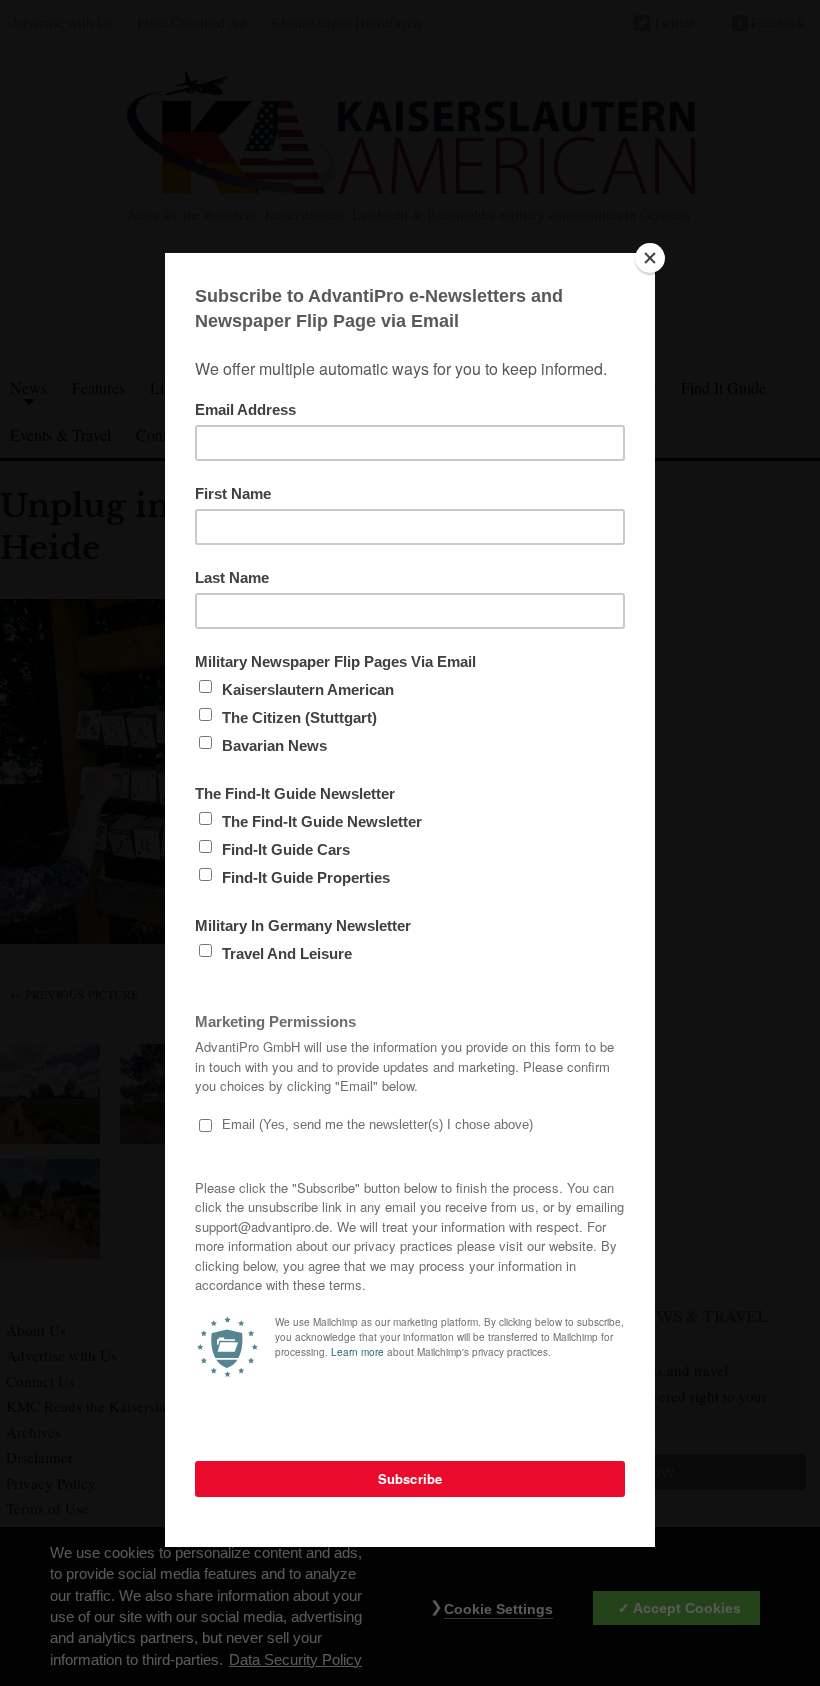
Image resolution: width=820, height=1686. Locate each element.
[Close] (650, 258)
